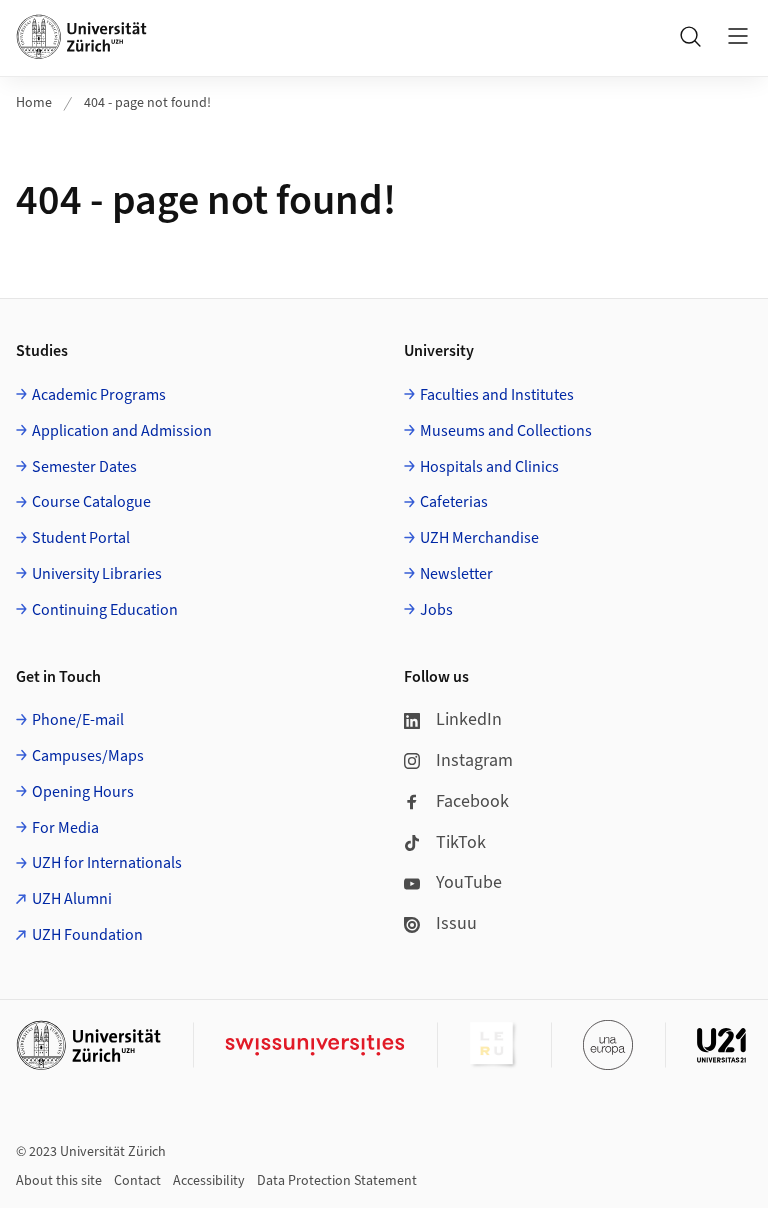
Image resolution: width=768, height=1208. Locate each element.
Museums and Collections (506, 431)
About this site (59, 1181)
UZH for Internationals (107, 863)
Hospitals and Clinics (489, 467)
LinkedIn (469, 719)
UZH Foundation (87, 935)
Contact (137, 1181)
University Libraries (97, 574)
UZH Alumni (72, 899)
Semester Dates (84, 467)
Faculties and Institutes (497, 395)
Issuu (456, 923)
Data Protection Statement (337, 1181)
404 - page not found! (147, 103)
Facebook (472, 801)
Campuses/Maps (88, 756)
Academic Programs (99, 395)
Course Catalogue (91, 502)
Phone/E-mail (78, 720)
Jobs (436, 610)
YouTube (469, 882)
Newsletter (456, 574)
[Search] (690, 36)
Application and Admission (122, 431)
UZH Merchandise (479, 538)
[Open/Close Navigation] (738, 36)
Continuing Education (105, 610)
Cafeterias (454, 502)
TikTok (461, 842)
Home (34, 103)
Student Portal (81, 538)
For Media (65, 828)
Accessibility (209, 1181)
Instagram (474, 760)
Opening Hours (83, 792)
